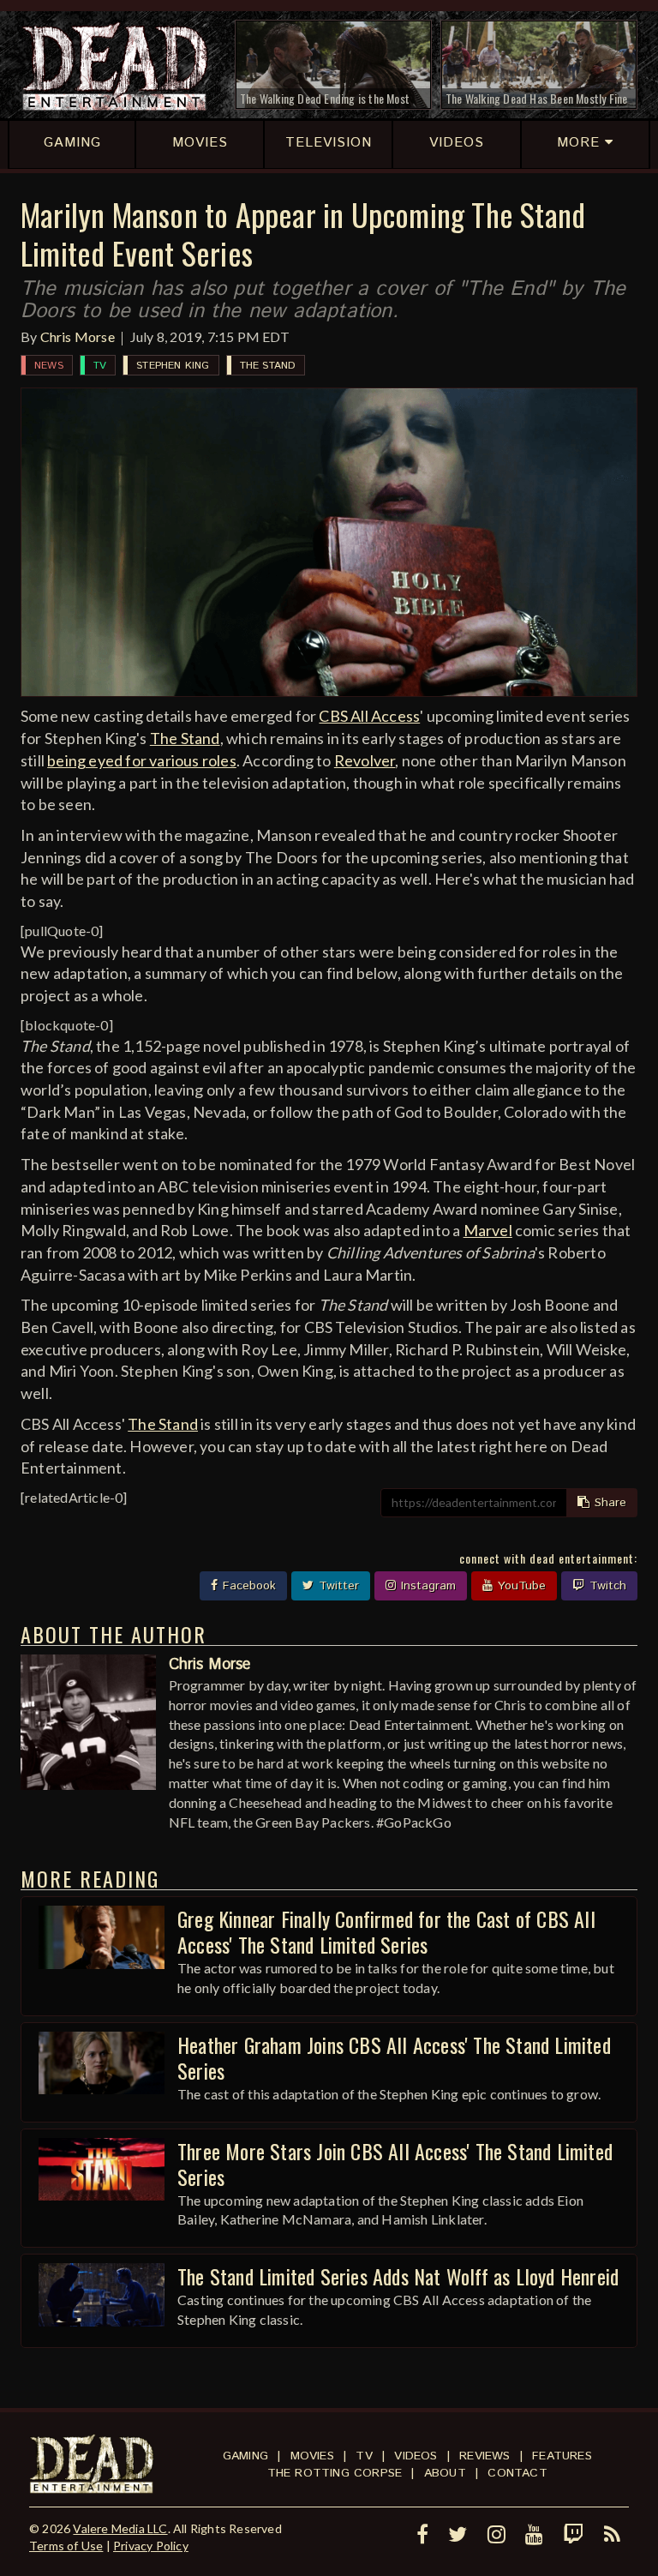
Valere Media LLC (120, 2528)
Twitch (606, 1586)
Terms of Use (66, 2546)
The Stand (268, 366)
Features (562, 2456)
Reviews (485, 2456)
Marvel (488, 1230)
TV (100, 366)
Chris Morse (78, 336)
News (49, 366)
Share (608, 1503)
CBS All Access (369, 716)
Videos (416, 2456)
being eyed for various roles (142, 760)
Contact (517, 2473)
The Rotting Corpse (335, 2473)
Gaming (245, 2456)
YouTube (520, 1586)
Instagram (426, 1586)
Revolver (365, 760)
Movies (312, 2456)
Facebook (247, 1586)
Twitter (337, 1586)
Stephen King (173, 366)
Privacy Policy (151, 2546)
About (445, 2473)
